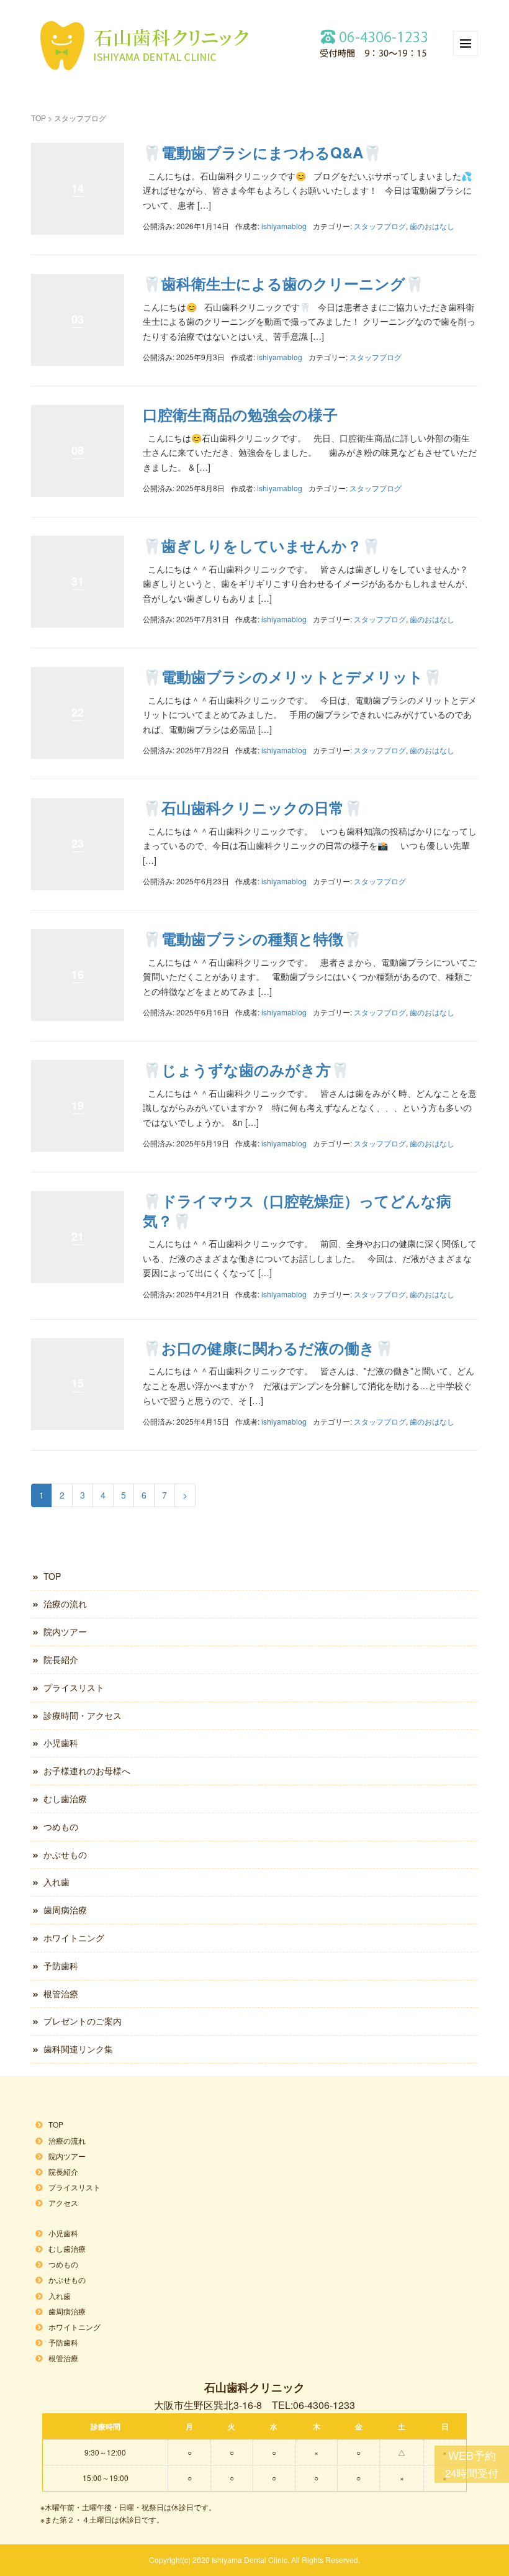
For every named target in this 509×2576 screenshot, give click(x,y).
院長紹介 (61, 1659)
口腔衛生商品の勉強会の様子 (240, 414)
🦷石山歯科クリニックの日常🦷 (253, 807)
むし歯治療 (65, 1798)
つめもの (61, 1826)
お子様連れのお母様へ (87, 1771)
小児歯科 (61, 1743)
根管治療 (61, 1993)
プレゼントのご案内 (83, 2021)
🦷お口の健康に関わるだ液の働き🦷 (268, 1348)
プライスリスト (74, 1687)
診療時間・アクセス (83, 1715)
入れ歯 (56, 1882)
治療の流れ (65, 1603)
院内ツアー (65, 1631)
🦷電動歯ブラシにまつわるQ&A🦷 (262, 152)
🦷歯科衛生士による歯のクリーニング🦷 (283, 283)
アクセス (63, 2202)
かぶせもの (65, 1854)
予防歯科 (61, 1966)
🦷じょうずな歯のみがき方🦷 (246, 1069)
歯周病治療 (65, 1910)
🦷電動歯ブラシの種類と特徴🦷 (252, 938)
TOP (38, 118)
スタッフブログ (380, 226)
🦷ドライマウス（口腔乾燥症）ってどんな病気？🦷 (297, 1210)
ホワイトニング (74, 1938)
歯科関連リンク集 (78, 2049)
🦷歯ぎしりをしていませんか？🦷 (262, 545)
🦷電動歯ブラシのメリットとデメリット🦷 (292, 676)
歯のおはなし (432, 226)
